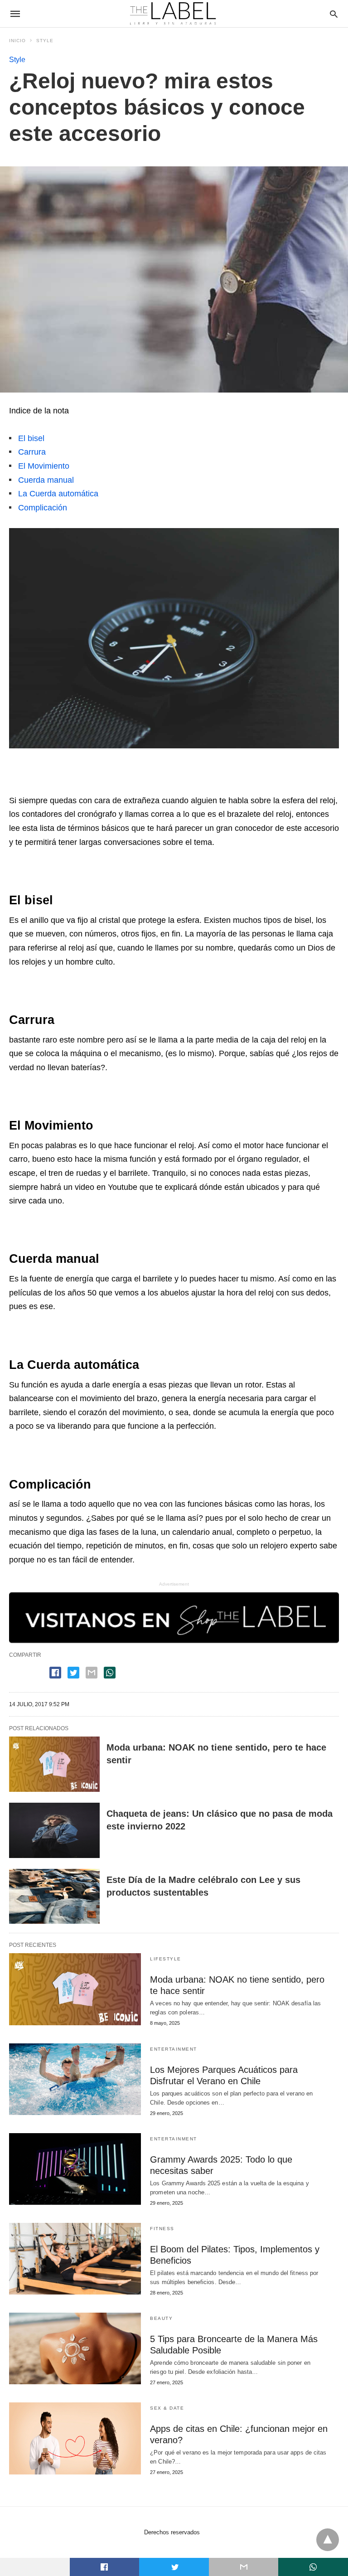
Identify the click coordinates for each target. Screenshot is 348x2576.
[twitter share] (73, 1673)
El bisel (31, 438)
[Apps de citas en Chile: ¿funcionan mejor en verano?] (75, 2438)
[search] (334, 14)
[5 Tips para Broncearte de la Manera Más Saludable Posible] (75, 2348)
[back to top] (328, 2540)
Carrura (32, 452)
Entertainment (174, 2049)
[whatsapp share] (110, 1673)
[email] (244, 2567)
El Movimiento (44, 466)
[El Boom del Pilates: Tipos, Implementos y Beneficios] (75, 2259)
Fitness (162, 2229)
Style (45, 41)
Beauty (161, 2318)
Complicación (43, 508)
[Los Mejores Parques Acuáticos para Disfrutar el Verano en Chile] (75, 2079)
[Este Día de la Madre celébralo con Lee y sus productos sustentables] (54, 1897)
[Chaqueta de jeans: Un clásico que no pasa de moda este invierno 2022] (54, 1830)
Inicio (17, 41)
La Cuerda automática (58, 494)
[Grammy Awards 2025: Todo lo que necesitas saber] (75, 2169)
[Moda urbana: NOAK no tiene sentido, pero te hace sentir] (54, 1764)
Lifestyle (166, 1959)
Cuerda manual (46, 480)
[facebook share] (55, 1673)
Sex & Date (167, 2408)
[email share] (92, 1673)
